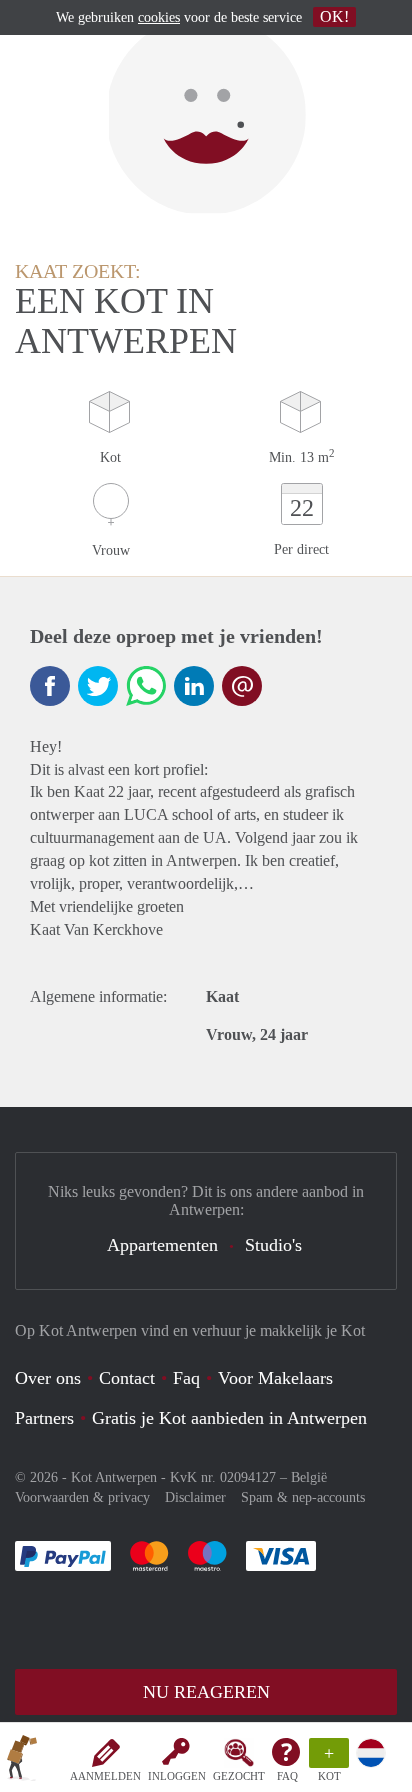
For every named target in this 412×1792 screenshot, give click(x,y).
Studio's (273, 1245)
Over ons (48, 1378)
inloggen (177, 1776)
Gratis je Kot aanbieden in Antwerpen (229, 1418)
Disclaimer (195, 1497)
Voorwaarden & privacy (82, 1497)
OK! (334, 16)
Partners (44, 1418)
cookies (159, 17)
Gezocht (239, 1776)
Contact (127, 1378)
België (309, 1477)
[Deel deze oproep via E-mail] (242, 686)
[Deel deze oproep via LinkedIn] (194, 686)
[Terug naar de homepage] (22, 1761)
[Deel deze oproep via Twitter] (98, 686)
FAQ (287, 1776)
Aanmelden (105, 1776)
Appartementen (162, 1245)
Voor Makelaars (275, 1378)
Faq (186, 1378)
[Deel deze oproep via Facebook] (50, 686)
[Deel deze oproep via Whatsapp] (146, 686)
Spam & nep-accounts (303, 1497)
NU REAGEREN (206, 1692)
